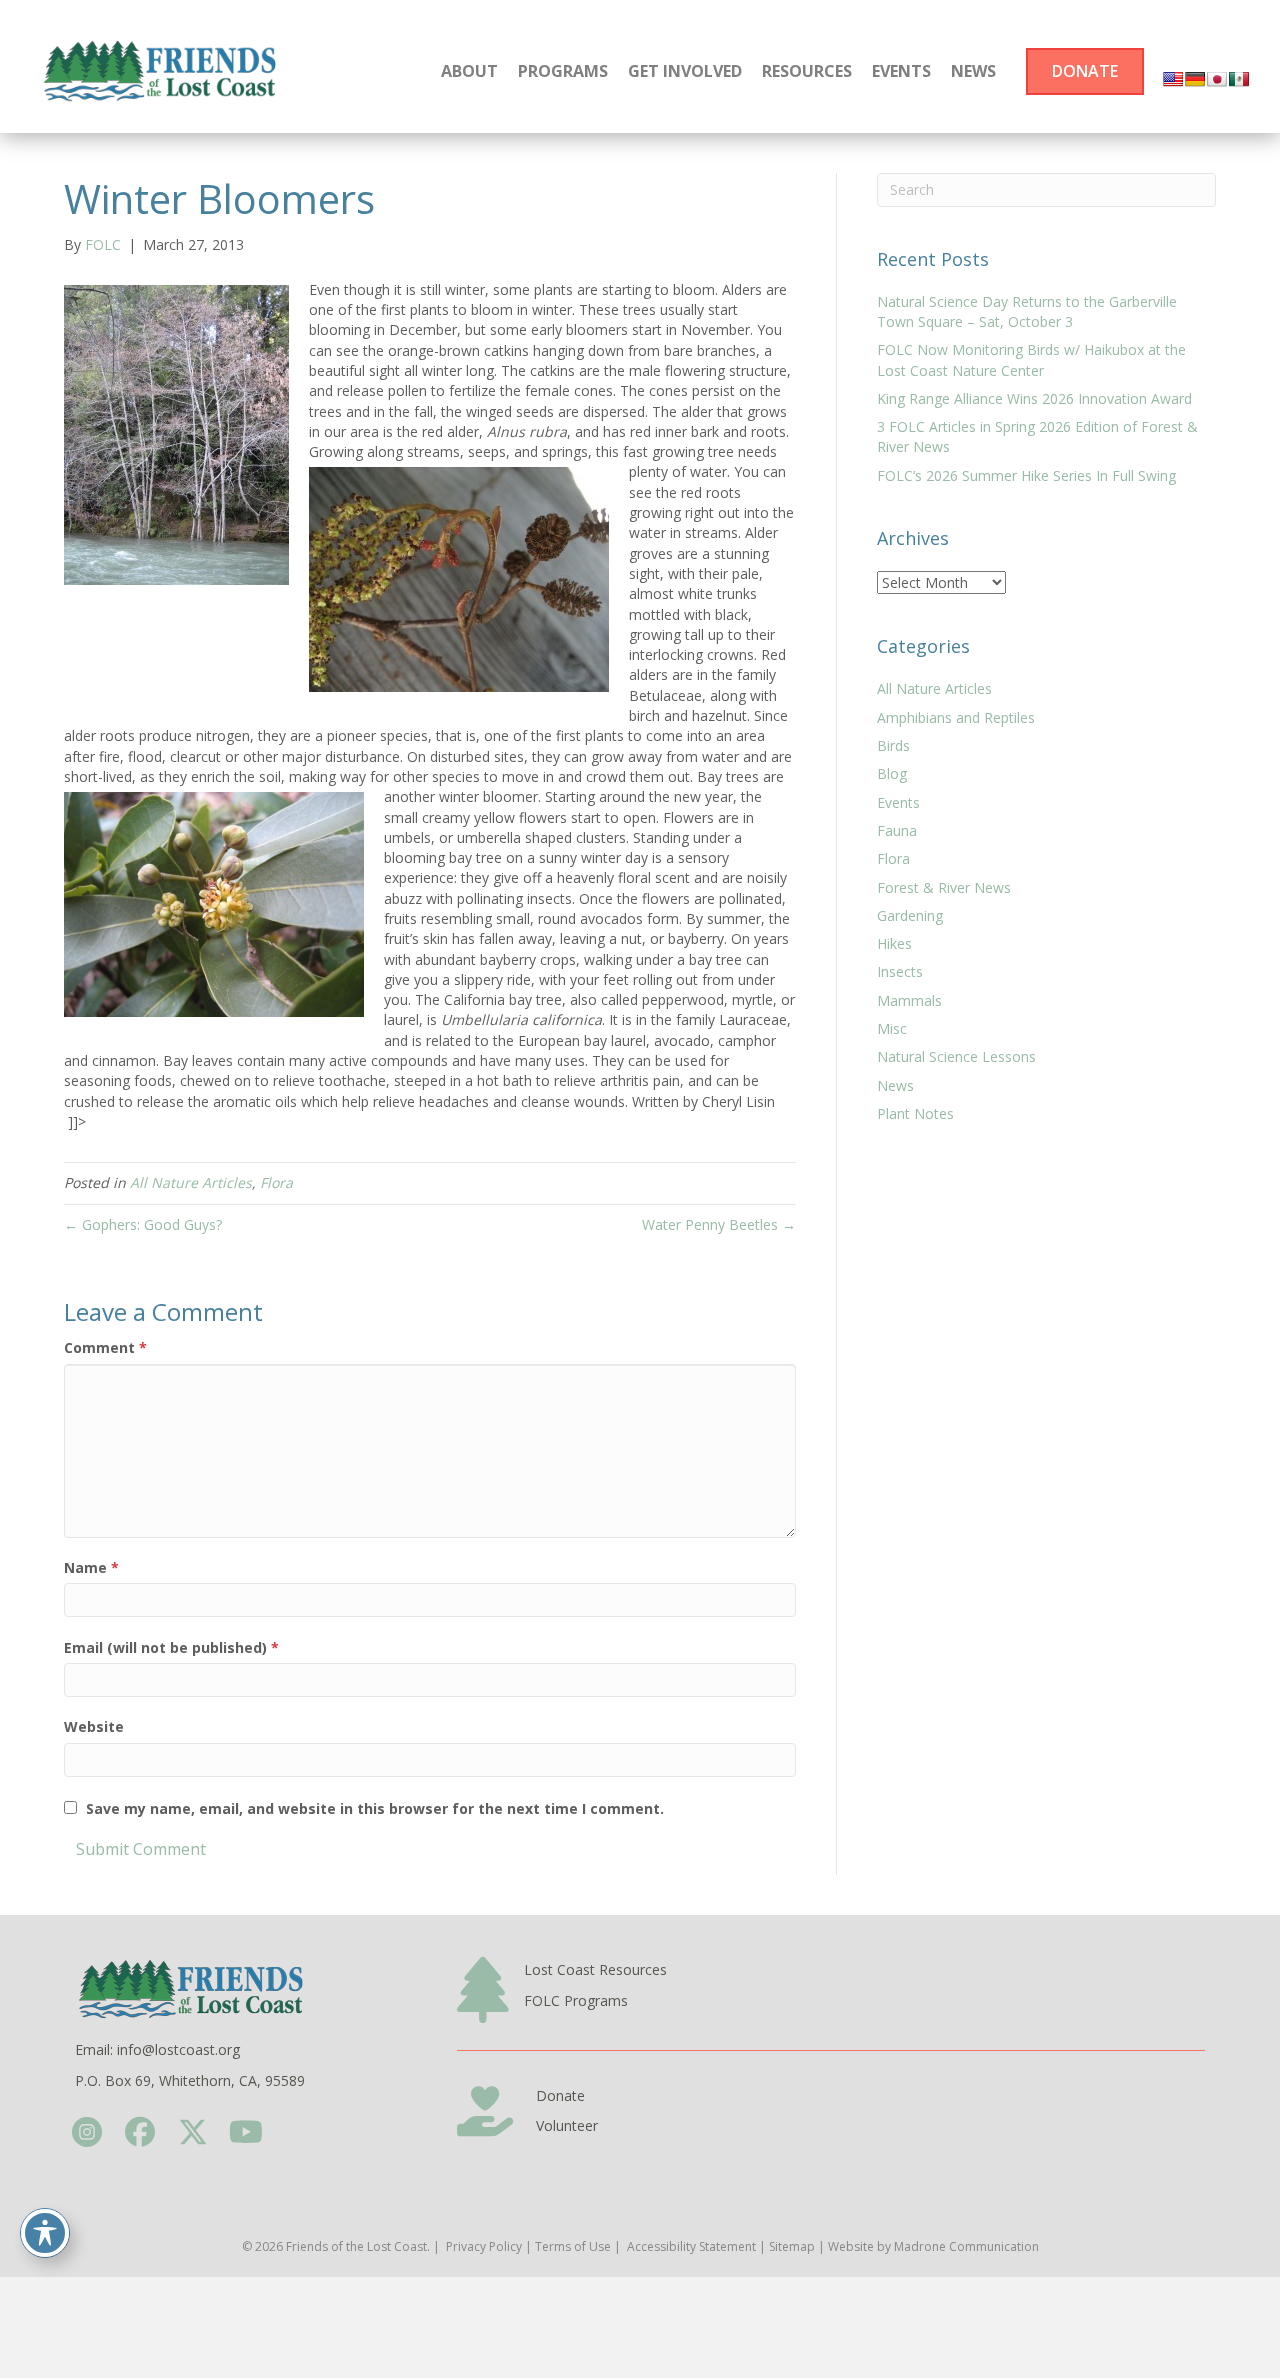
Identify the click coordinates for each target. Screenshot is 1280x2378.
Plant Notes (915, 1113)
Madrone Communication (966, 2246)
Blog (892, 773)
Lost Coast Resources (595, 1969)
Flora (276, 1182)
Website (94, 1726)
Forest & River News (944, 887)
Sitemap (792, 2246)
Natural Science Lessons (956, 1056)
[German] (1195, 79)
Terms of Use (573, 2246)
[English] (1173, 79)
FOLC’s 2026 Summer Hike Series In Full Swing (1026, 475)
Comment (105, 1347)
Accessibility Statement (691, 2246)
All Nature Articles (191, 1182)
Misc (892, 1028)
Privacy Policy (484, 2246)
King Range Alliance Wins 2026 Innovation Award (1034, 398)
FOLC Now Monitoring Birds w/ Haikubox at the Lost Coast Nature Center (1031, 359)
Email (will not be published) (171, 1647)
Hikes (894, 943)
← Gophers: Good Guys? (143, 1224)
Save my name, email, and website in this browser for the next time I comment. (375, 1808)
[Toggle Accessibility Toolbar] (45, 2233)
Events (898, 802)
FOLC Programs (576, 2000)
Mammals (909, 1000)
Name (91, 1567)
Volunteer (567, 2125)
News (895, 1085)
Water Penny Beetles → (719, 1224)
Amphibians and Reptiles (956, 717)
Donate (560, 2095)
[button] (86, 2132)
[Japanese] (1217, 79)
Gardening (910, 915)
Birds (893, 745)
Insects (900, 971)
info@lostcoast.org (178, 2049)
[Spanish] (1239, 79)
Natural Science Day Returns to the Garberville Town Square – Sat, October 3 (1027, 311)
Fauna (897, 830)
